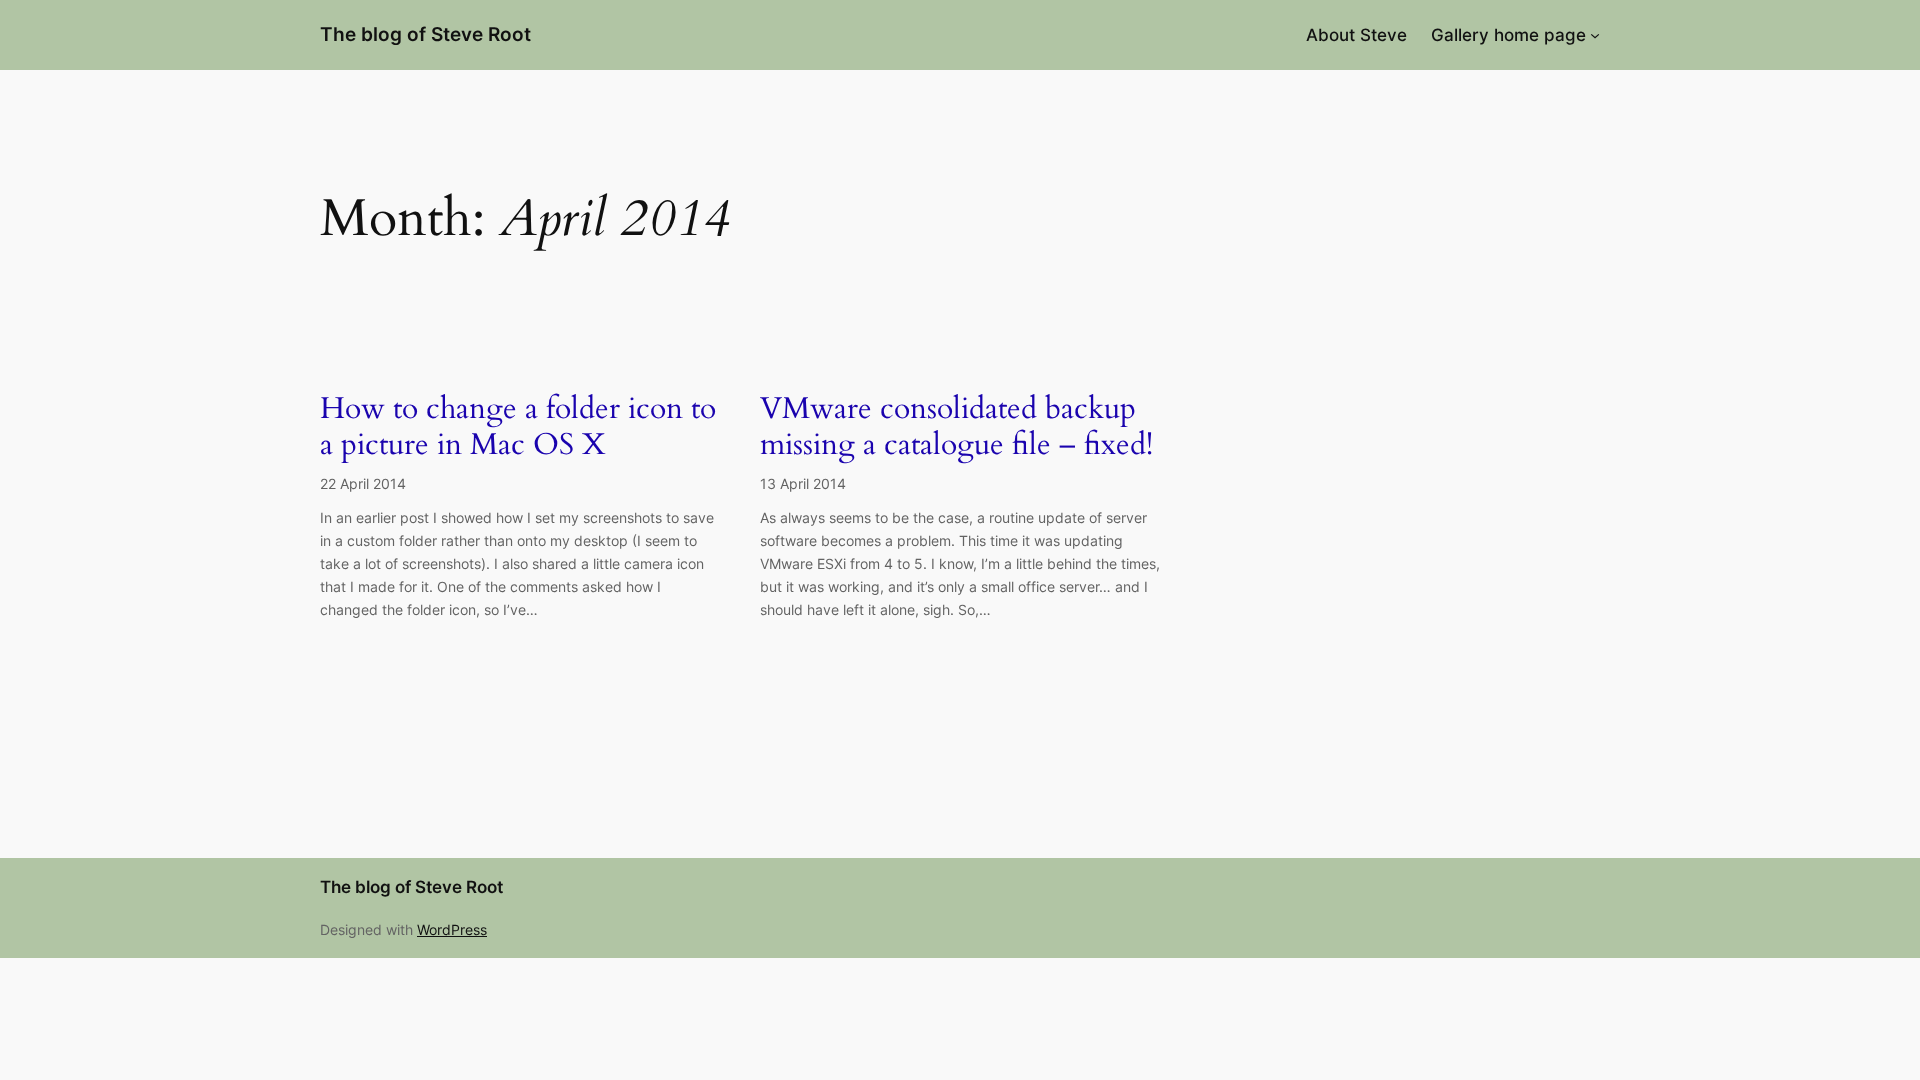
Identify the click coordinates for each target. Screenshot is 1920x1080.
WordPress (452, 929)
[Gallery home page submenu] (1595, 35)
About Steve (1356, 35)
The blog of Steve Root (425, 34)
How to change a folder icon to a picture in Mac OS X (518, 427)
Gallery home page (1508, 35)
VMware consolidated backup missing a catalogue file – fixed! (956, 427)
